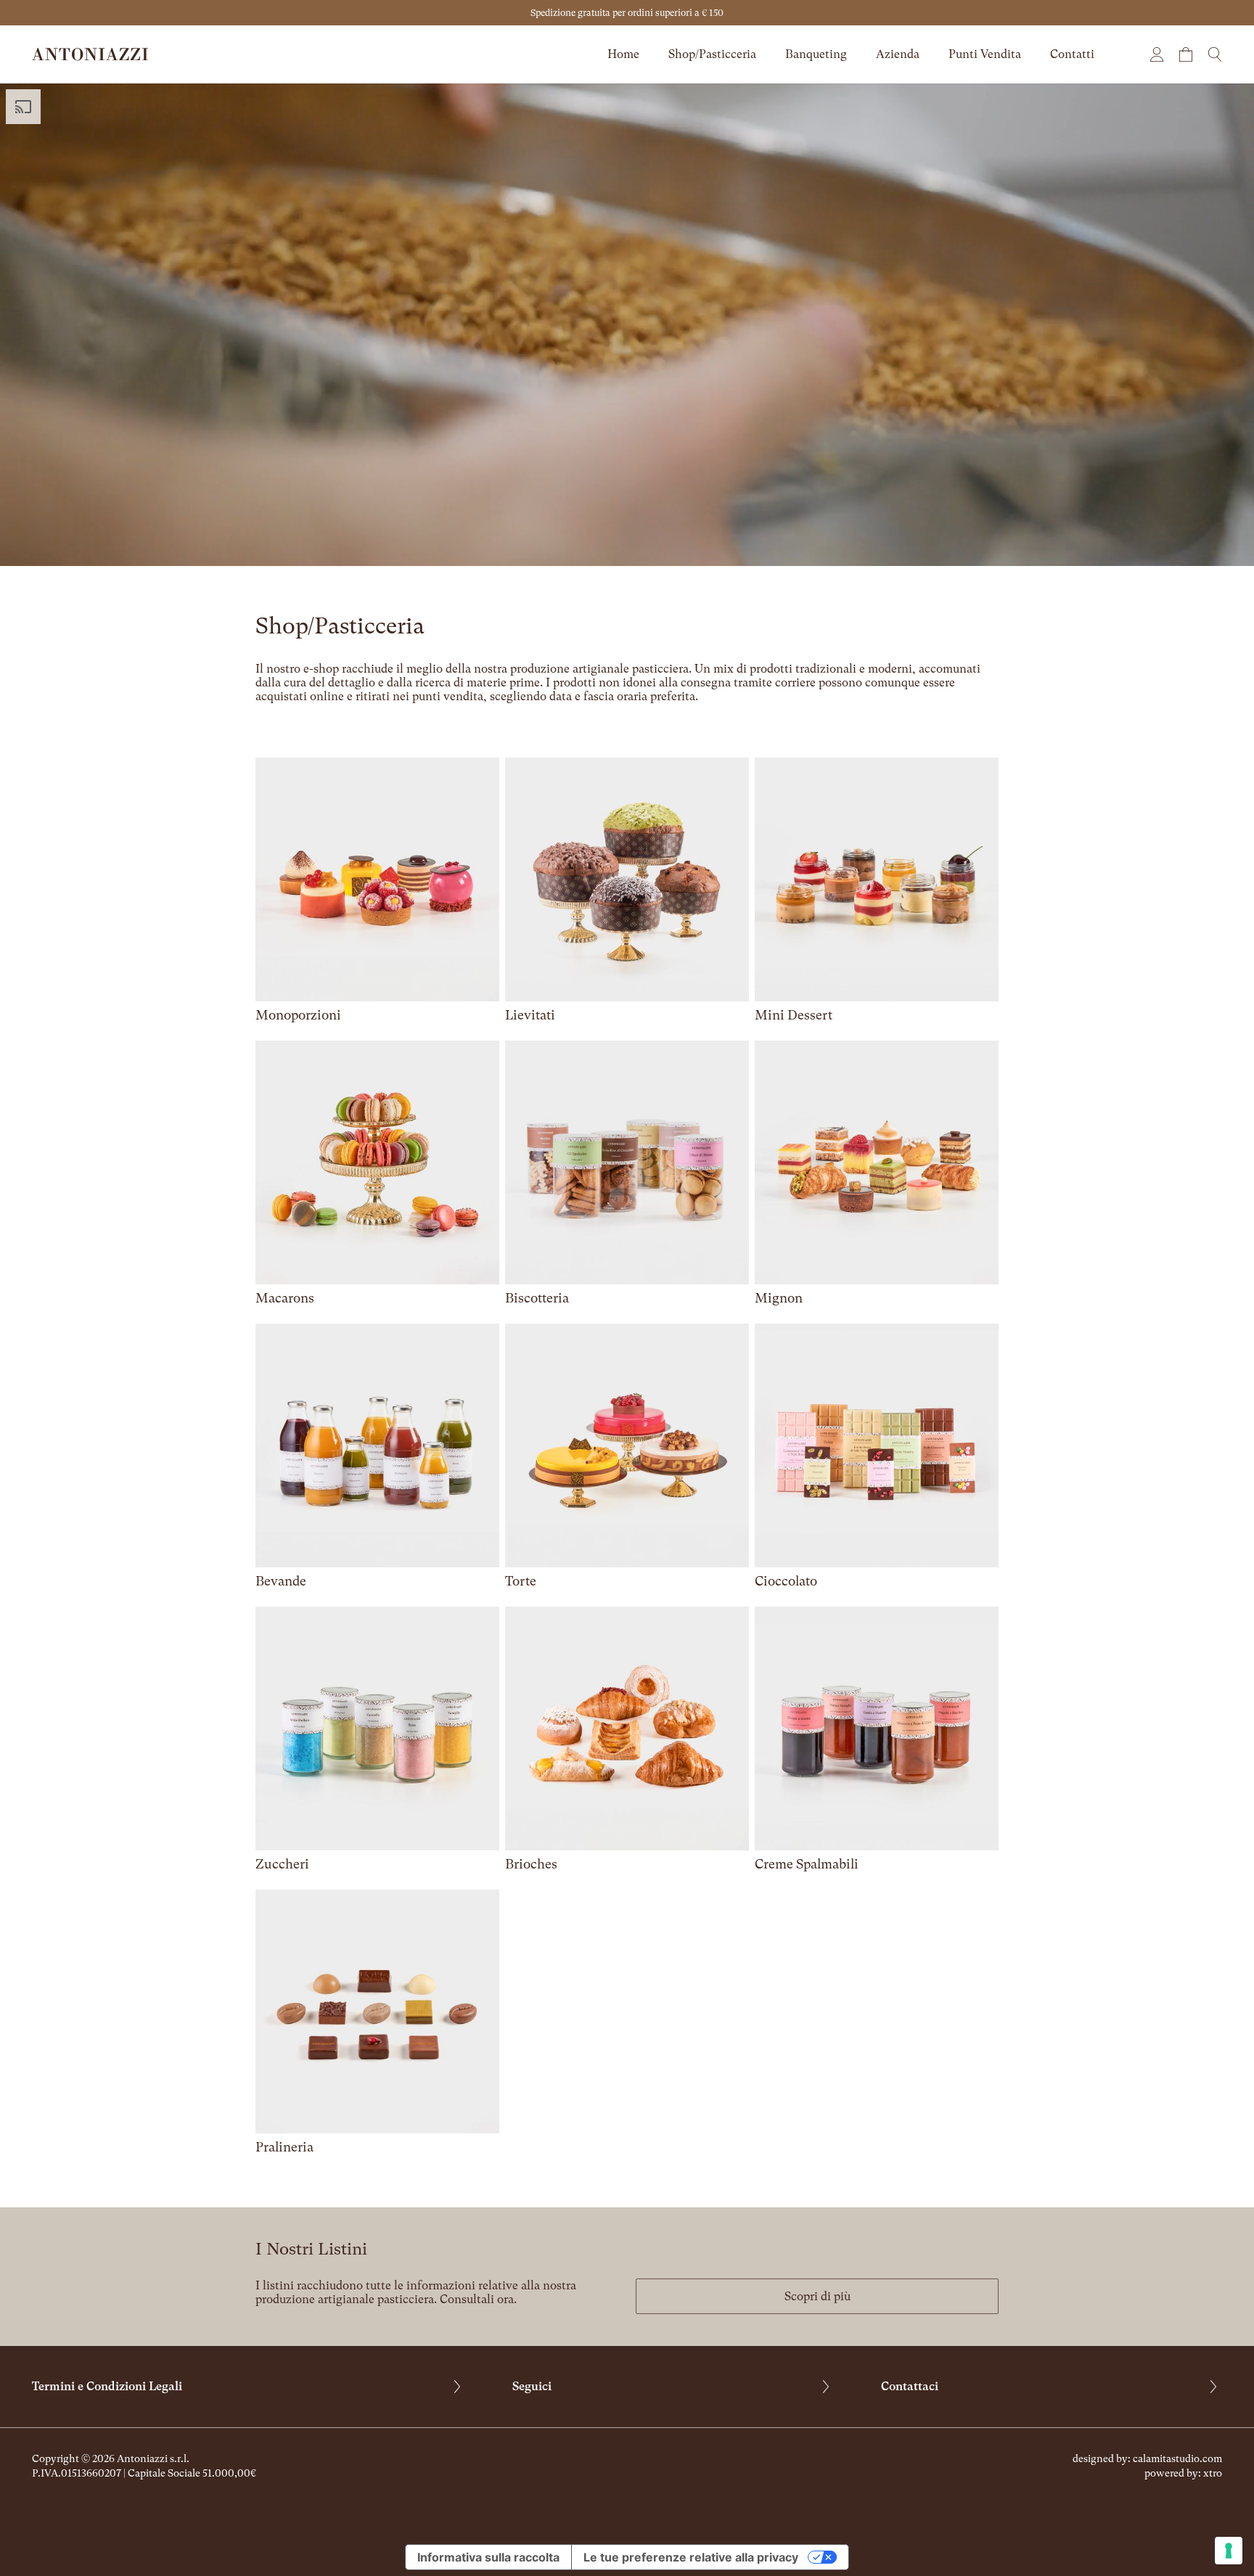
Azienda (898, 54)
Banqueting (816, 54)
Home (623, 54)
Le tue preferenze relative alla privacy (691, 2557)
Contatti (1072, 54)
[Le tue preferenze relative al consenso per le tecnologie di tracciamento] (1229, 2551)
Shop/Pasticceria (712, 54)
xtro (1213, 2473)
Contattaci (910, 2386)
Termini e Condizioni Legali (107, 2386)
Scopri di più (817, 2296)
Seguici (532, 2386)
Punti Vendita (985, 54)
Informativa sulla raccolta (488, 2557)
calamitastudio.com (1177, 2458)
